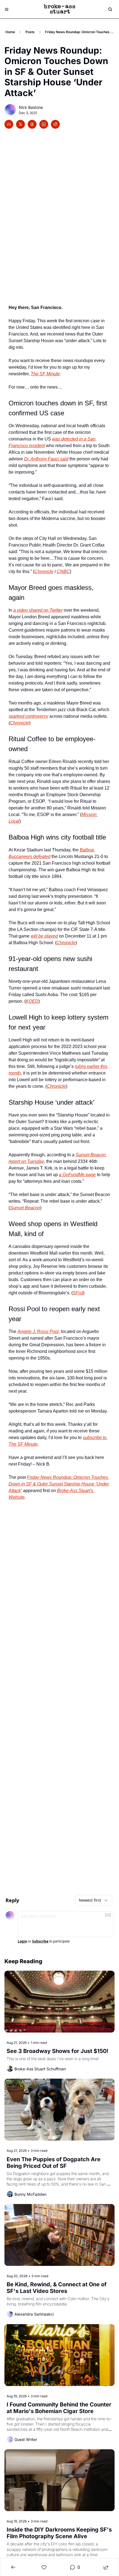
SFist (78, 1293)
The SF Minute (45, 374)
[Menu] (7, 9)
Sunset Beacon (25, 1208)
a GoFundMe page (77, 1175)
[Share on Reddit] (55, 124)
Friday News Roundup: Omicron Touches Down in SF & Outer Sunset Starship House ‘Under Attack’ (59, 1484)
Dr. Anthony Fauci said (46, 459)
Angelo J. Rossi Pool (38, 1331)
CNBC (63, 572)
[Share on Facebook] (9, 124)
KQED (32, 1001)
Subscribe (40, 1941)
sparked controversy (28, 716)
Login (22, 1941)
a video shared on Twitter (38, 610)
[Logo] (59, 9)
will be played (44, 936)
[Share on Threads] (32, 124)
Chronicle (44, 572)
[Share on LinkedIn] (44, 124)
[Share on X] (20, 124)
